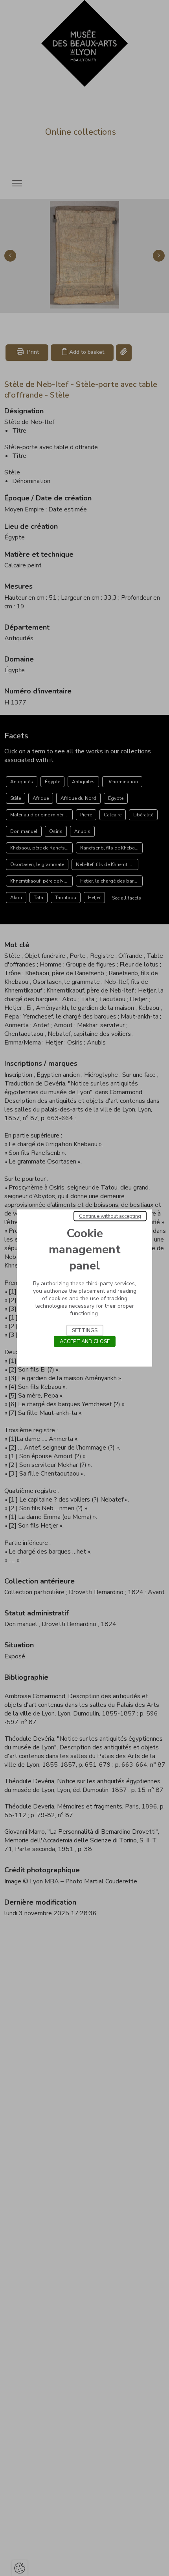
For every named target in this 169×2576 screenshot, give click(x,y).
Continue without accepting (110, 1216)
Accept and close (85, 1342)
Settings (85, 1331)
